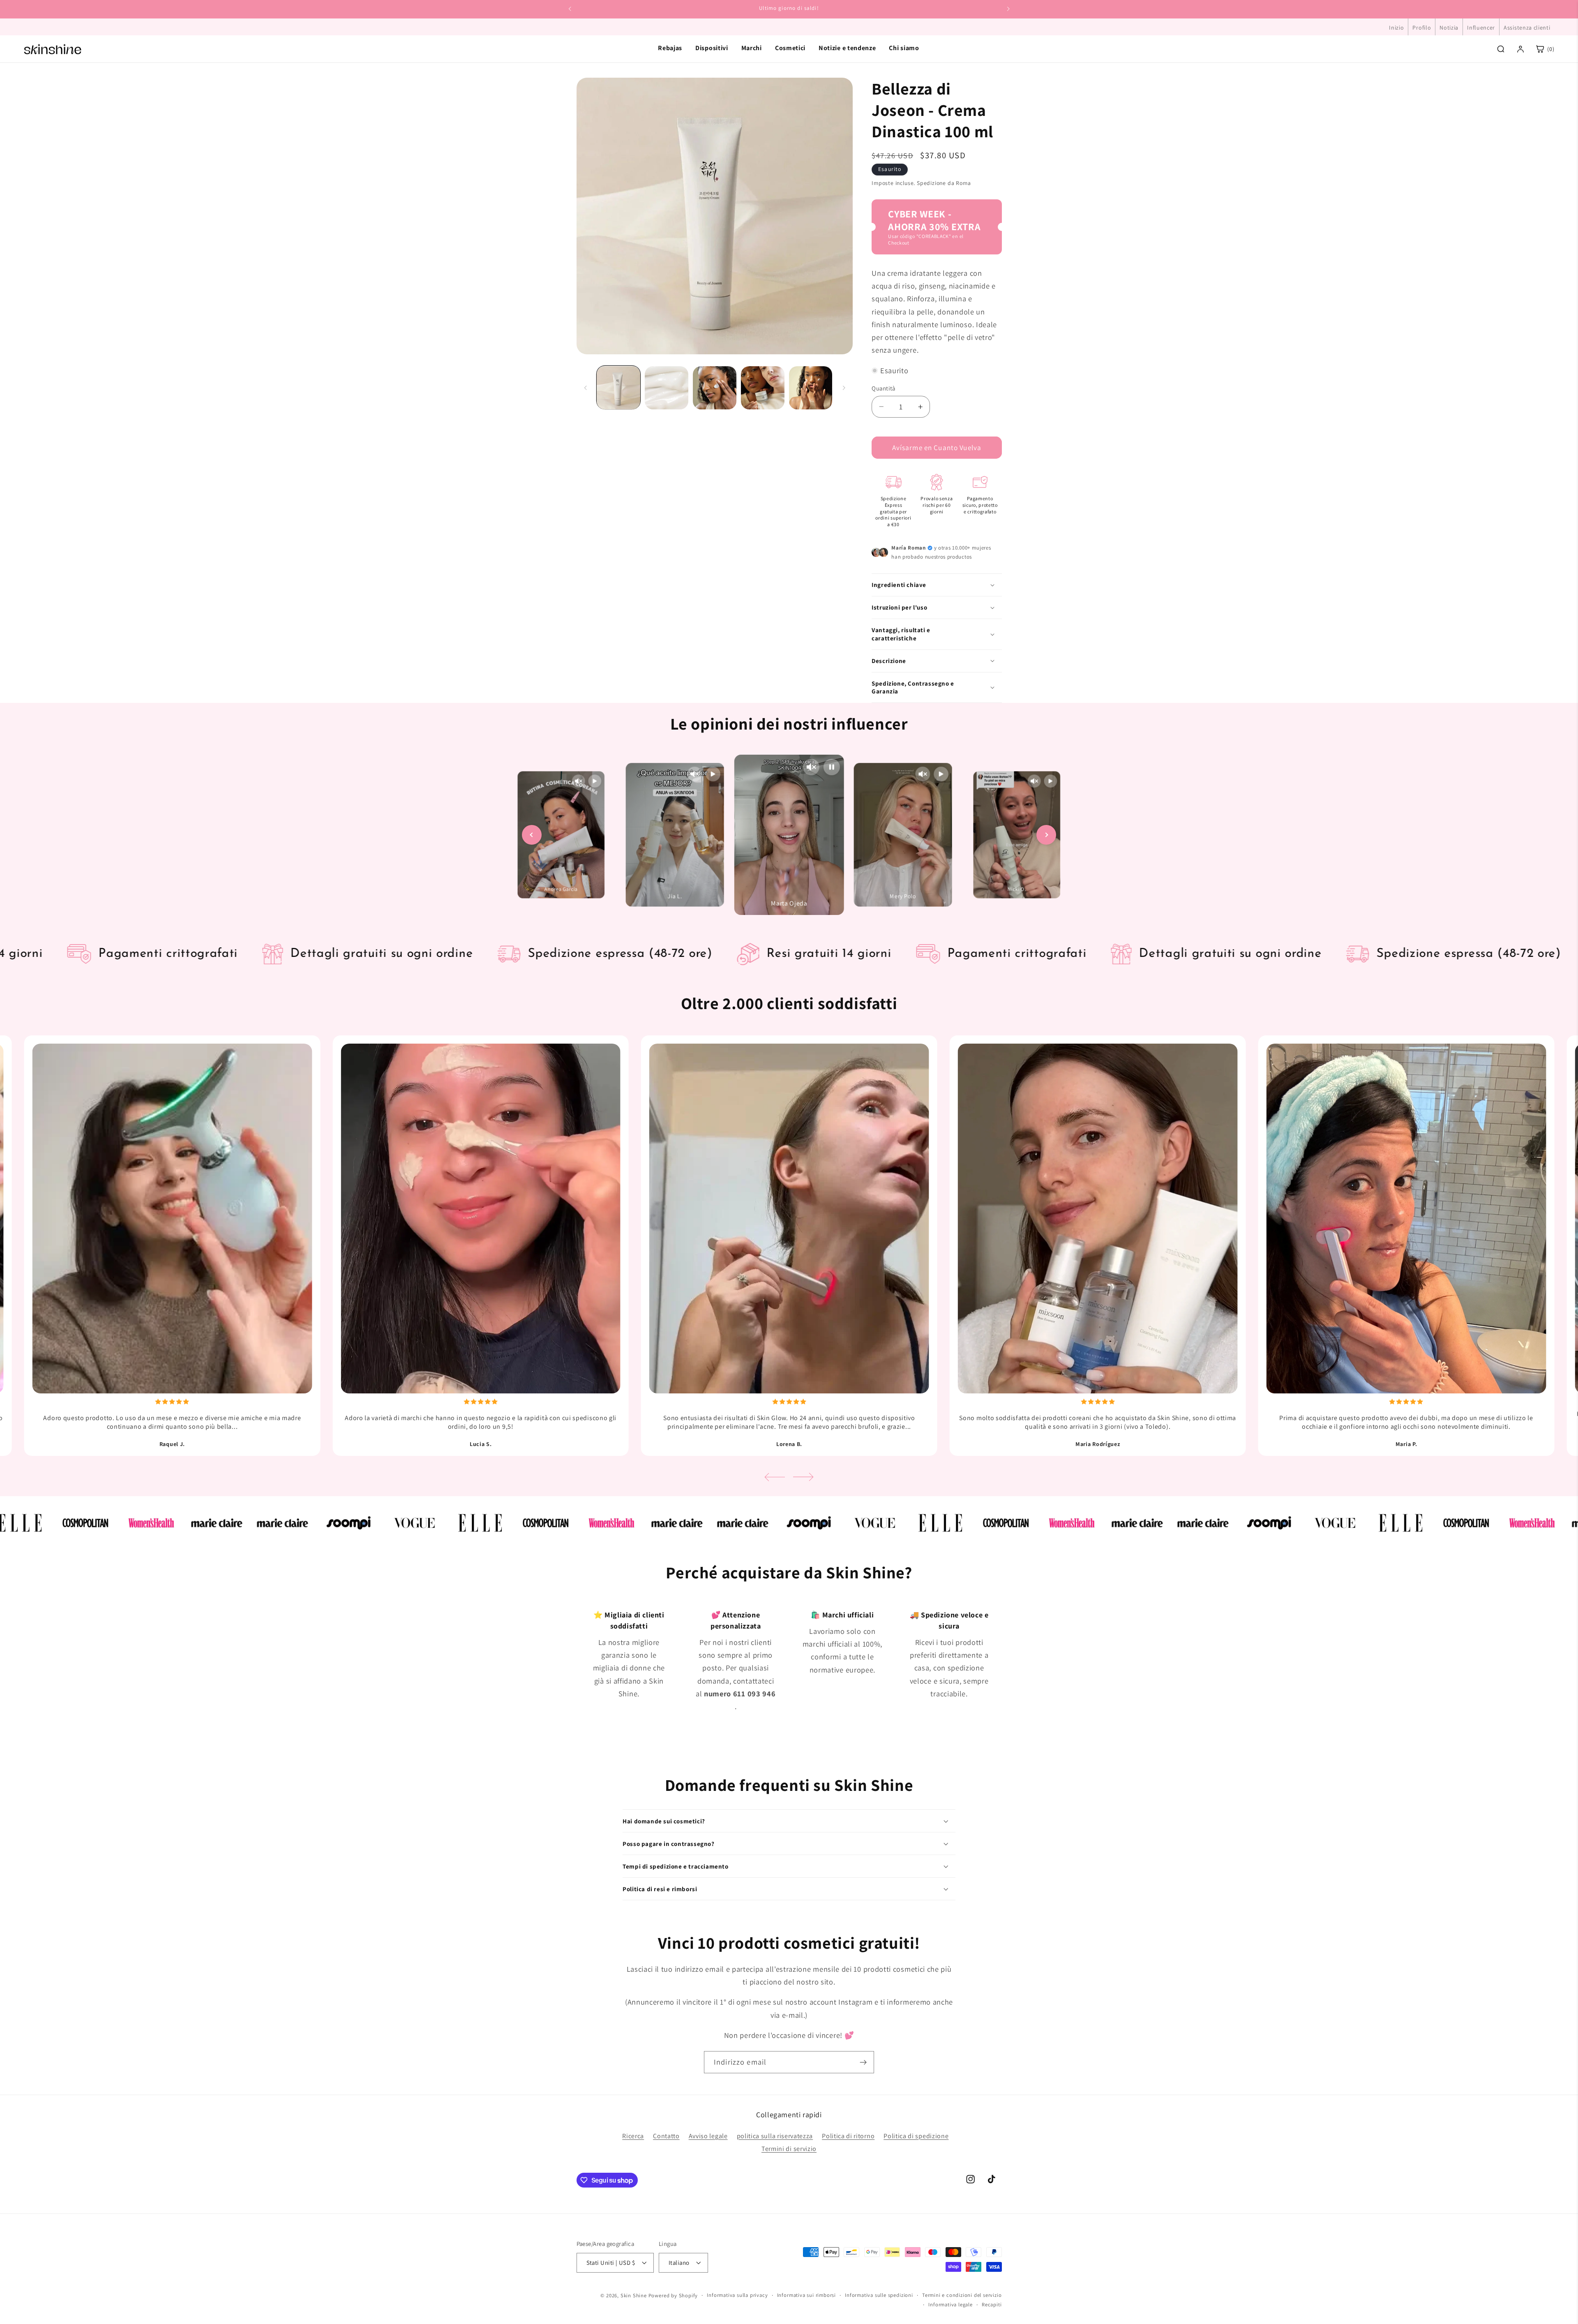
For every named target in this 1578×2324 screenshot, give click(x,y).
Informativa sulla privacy (737, 2295)
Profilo (1422, 28)
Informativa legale (950, 2304)
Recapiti (992, 2304)
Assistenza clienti (1527, 28)
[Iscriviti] (863, 2062)
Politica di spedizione (916, 2136)
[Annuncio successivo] (1008, 9)
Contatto (666, 2136)
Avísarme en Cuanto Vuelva (937, 447)
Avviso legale (708, 2136)
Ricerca (633, 2136)
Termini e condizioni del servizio (962, 2295)
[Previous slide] (532, 835)
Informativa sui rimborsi (806, 2295)
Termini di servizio (789, 2149)
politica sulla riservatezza (775, 2136)
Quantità (884, 388)
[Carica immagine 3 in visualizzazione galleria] (714, 388)
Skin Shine (634, 2295)
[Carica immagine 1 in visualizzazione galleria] (618, 388)
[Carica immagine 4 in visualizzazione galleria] (762, 388)
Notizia (1449, 28)
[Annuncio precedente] (570, 9)
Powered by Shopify (673, 2295)
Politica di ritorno (848, 2136)
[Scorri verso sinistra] (586, 388)
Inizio (1396, 28)
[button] (937, 585)
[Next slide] (1046, 835)
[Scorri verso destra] (844, 388)
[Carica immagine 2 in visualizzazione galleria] (666, 388)
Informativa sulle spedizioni (879, 2295)
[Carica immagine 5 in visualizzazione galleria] (811, 388)
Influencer (1481, 28)
